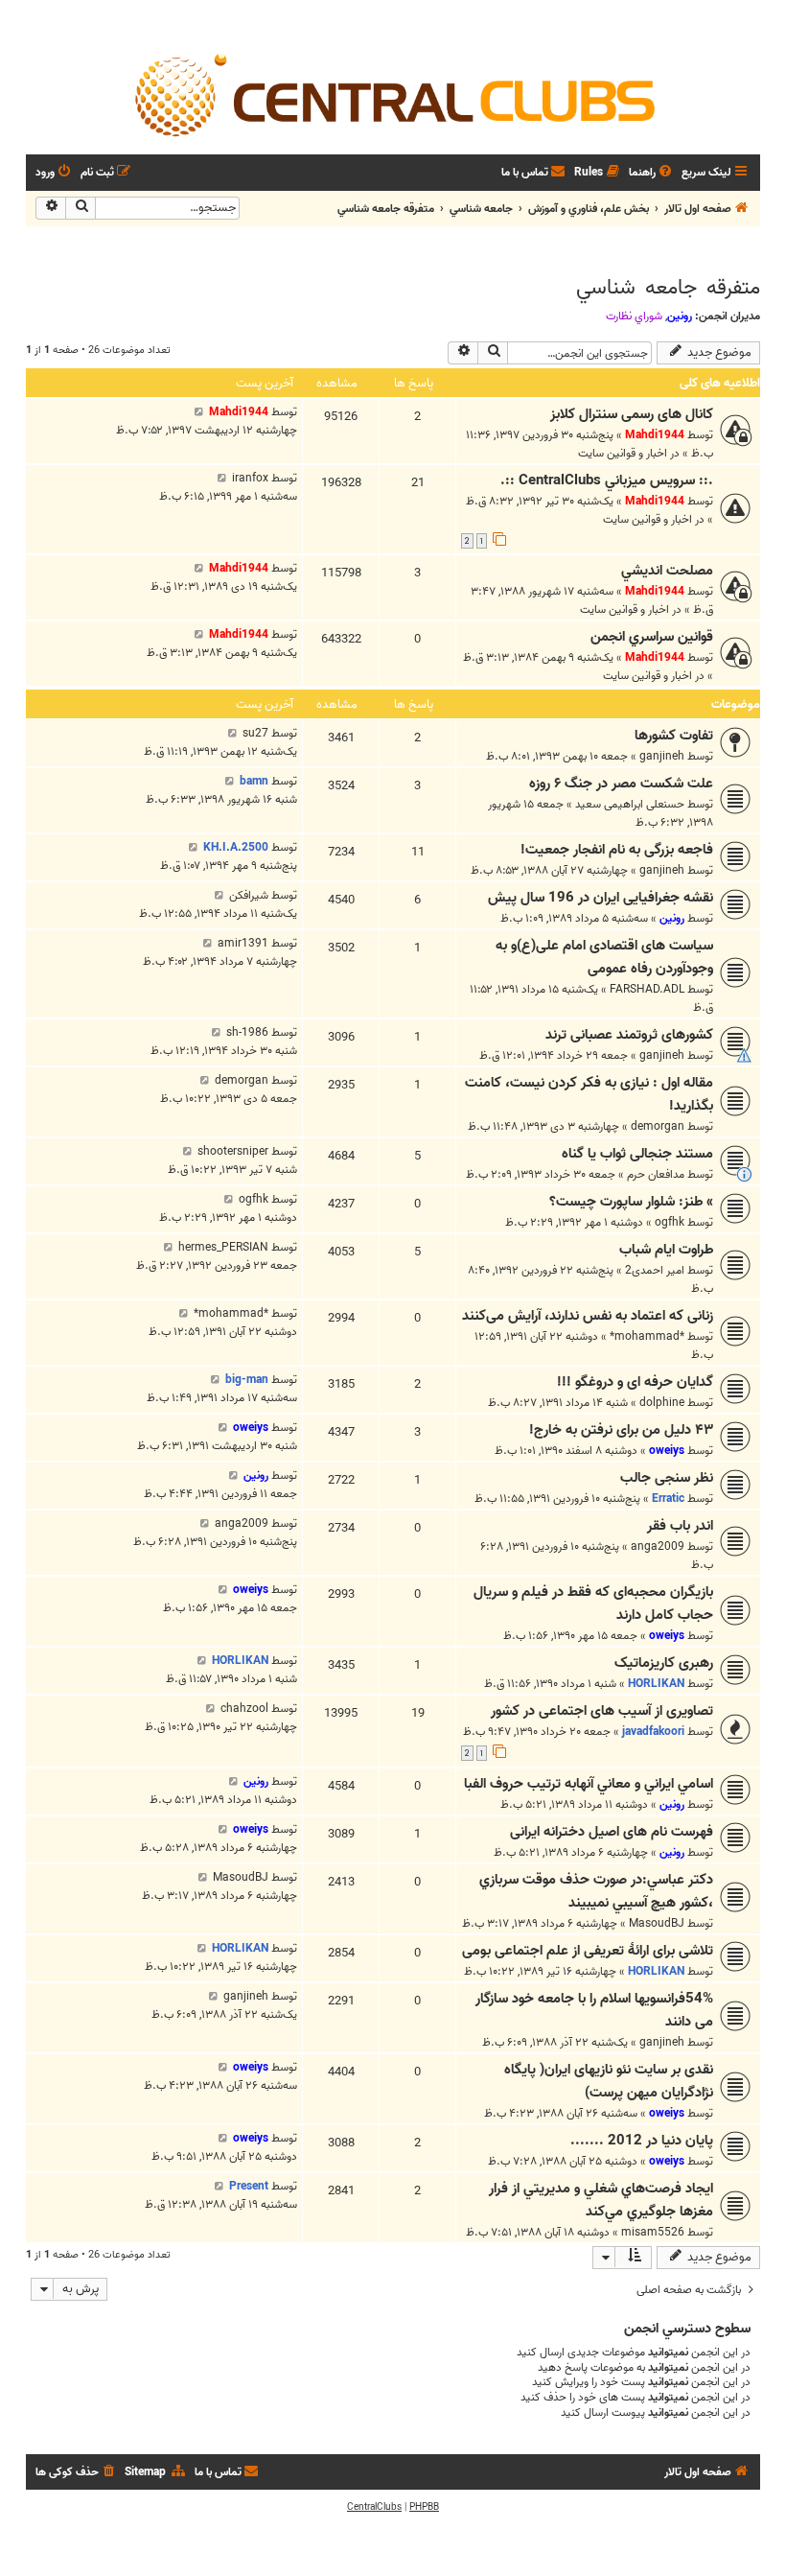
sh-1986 (247, 1032)
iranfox (250, 478)
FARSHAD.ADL (647, 989)
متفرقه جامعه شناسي (668, 288)
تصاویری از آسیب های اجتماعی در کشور (602, 1711)
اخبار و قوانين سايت (623, 453)
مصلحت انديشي (667, 571)
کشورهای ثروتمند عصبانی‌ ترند (629, 1035)
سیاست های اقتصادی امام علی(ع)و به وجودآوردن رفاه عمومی (604, 957)
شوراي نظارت (634, 316)
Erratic (668, 1499)
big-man (247, 1380)
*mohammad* (647, 1336)
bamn (254, 781)
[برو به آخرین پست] (199, 412)
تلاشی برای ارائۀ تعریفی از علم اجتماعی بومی (588, 1951)
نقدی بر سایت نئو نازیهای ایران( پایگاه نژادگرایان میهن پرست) (609, 2081)
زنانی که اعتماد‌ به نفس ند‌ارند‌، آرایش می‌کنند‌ (588, 1316)
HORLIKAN (656, 1684)
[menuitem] (652, 173)
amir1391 (243, 943)
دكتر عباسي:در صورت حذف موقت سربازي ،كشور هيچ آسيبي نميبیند (596, 1891)
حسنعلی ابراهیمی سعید (630, 804)
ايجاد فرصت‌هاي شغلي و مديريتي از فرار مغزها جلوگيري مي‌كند (601, 2200)
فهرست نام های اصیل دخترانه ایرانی (612, 1832)
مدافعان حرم (656, 1174)
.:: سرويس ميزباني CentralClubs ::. (607, 480)
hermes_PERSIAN (223, 1247)
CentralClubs (374, 2507)
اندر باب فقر (680, 1526)
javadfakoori (653, 1732)
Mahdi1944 (655, 435)
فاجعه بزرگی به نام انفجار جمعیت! (617, 850)
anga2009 (658, 1546)
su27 (255, 733)
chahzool (244, 1709)
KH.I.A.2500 (236, 847)
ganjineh (662, 756)
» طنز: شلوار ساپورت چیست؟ (631, 1202)
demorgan (658, 1126)
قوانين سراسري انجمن (652, 637)
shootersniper (233, 1151)
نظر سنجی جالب (667, 1478)
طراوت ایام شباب (666, 1250)
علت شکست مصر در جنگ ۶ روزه (621, 784)
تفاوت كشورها (674, 736)
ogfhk (670, 1222)
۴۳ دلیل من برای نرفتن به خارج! (621, 1430)
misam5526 (653, 2232)
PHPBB (424, 2507)
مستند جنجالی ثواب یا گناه (637, 1154)
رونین (680, 316)
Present (249, 2186)
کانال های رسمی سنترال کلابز (632, 414)
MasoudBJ (657, 1923)
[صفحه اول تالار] (393, 94)
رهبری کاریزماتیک (664, 1663)
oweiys (667, 1451)
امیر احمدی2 (655, 1270)
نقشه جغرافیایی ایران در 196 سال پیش (601, 898)
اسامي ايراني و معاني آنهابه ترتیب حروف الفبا (589, 1784)
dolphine (662, 1403)
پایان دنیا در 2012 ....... (642, 2141)
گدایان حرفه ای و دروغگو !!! (635, 1382)
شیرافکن (249, 895)
